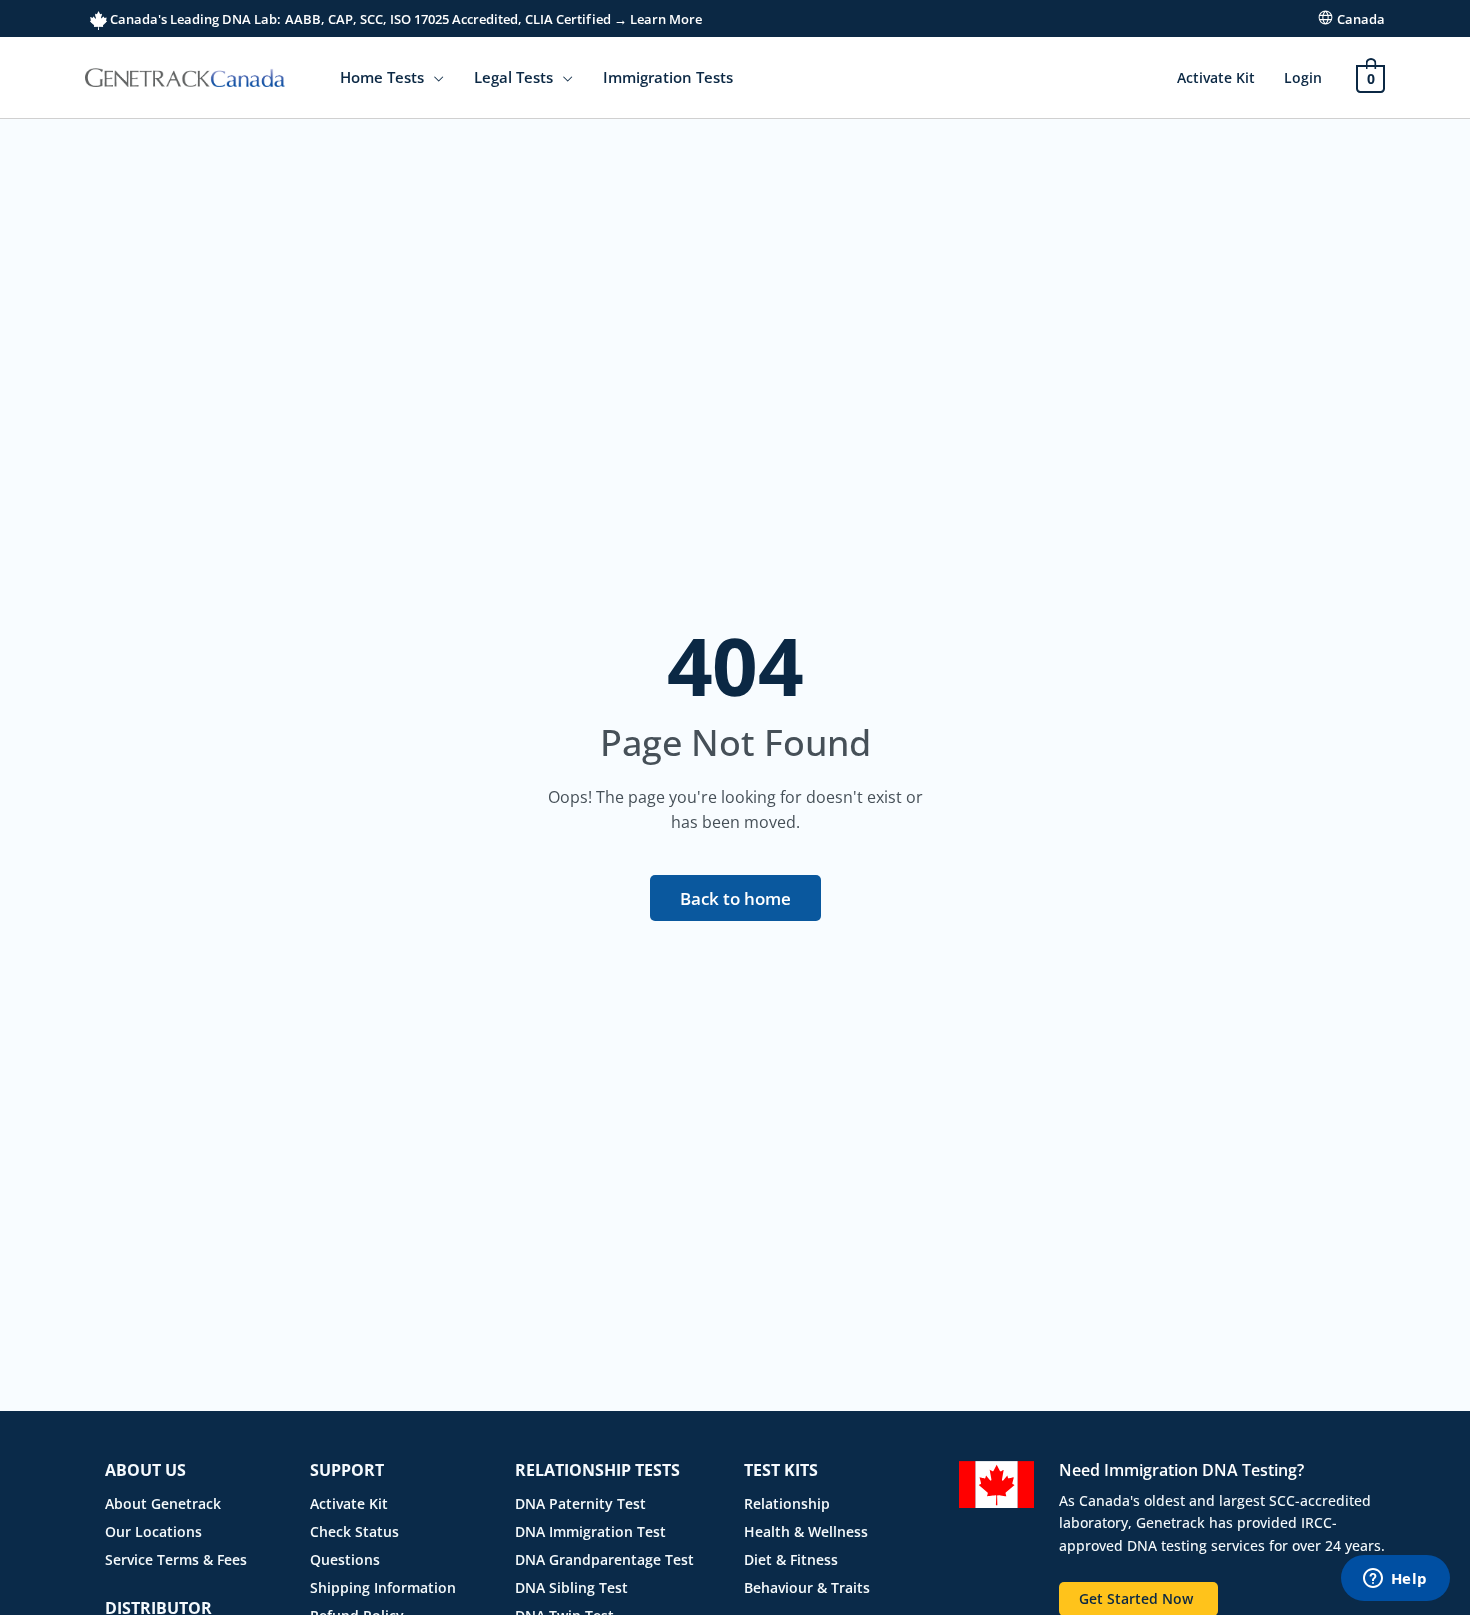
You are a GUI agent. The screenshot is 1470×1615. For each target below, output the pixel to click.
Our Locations (153, 1531)
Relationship (787, 1503)
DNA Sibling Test (571, 1587)
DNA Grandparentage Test (604, 1559)
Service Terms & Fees (176, 1559)
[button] (434, 77)
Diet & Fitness (791, 1559)
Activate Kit (1216, 77)
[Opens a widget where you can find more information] (1395, 1580)
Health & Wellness (806, 1531)
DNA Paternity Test (580, 1503)
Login (1303, 77)
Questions (345, 1559)
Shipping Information (383, 1587)
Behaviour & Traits (807, 1587)
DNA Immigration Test (590, 1531)
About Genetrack (163, 1503)
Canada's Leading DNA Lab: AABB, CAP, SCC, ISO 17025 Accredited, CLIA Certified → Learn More (404, 19)
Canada (1361, 19)
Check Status (354, 1531)
